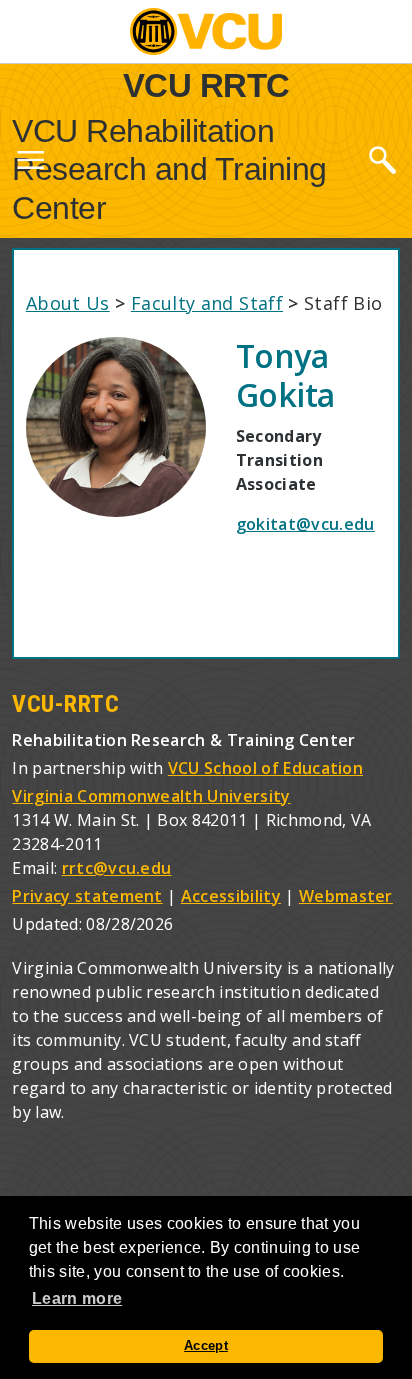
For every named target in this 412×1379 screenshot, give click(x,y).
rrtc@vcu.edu (117, 868)
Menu (30, 164)
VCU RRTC (206, 84)
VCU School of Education (265, 768)
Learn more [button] (77, 1298)
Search (382, 159)
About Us (68, 303)
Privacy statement (87, 896)
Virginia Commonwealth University (151, 796)
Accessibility (231, 896)
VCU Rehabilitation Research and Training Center (169, 169)
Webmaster (346, 896)
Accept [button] (206, 1346)
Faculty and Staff (207, 303)
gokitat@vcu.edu (305, 524)
